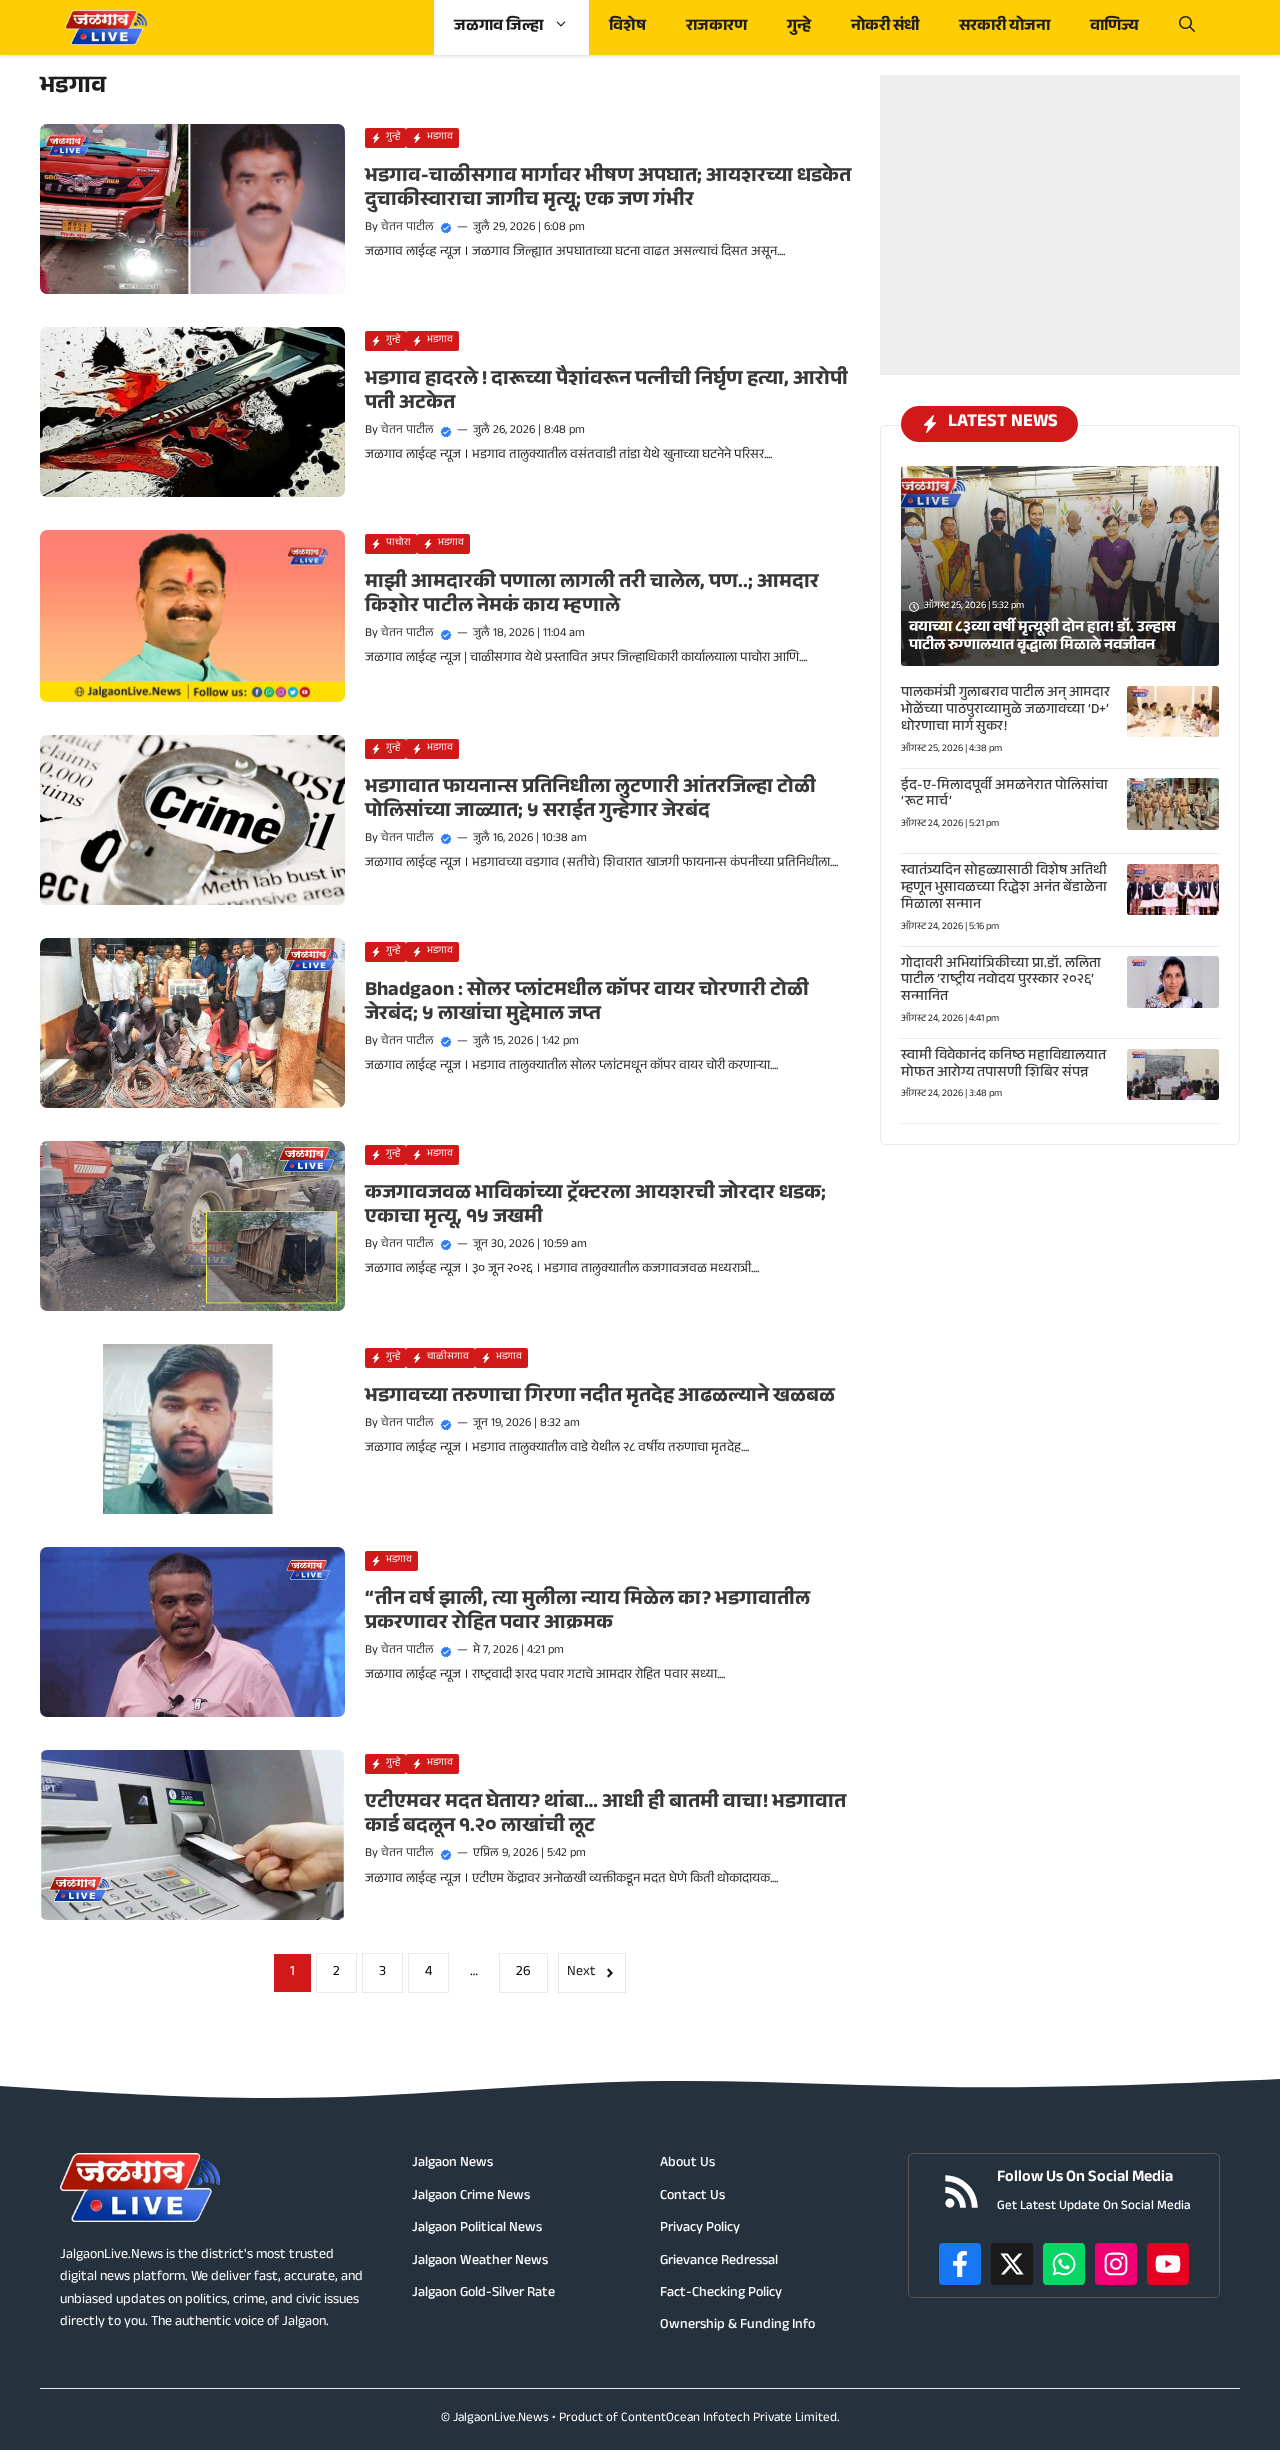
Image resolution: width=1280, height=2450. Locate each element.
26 (523, 1973)
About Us (687, 2164)
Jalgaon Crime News (471, 2197)
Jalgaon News (452, 2164)
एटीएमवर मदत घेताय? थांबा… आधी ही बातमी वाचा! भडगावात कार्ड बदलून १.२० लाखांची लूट (605, 1816)
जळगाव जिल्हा (498, 27)
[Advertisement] (1060, 200)
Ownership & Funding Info (737, 2326)
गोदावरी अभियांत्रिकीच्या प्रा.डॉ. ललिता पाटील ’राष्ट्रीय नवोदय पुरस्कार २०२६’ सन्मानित (1001, 981)
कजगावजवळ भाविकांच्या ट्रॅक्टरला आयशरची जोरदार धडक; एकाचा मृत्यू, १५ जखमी (595, 1207)
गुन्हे (799, 27)
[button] (1187, 27)
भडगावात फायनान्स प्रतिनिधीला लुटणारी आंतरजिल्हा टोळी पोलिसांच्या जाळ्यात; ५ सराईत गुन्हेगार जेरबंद (590, 801)
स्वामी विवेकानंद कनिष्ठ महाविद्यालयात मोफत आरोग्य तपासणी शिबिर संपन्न (1003, 1065)
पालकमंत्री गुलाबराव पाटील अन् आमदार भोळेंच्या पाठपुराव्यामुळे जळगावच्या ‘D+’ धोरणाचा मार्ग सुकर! (1005, 711)
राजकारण (716, 27)
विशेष (627, 27)
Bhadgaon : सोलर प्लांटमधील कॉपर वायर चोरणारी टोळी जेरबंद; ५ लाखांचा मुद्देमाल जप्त (587, 1004)
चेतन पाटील (407, 228)
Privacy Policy (700, 2229)
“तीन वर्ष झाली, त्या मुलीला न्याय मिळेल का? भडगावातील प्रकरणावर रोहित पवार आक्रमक (587, 1613)
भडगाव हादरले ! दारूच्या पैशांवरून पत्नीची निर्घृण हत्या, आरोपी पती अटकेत (606, 393)
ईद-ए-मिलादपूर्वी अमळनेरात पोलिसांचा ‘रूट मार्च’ (1004, 794)
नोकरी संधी (885, 27)
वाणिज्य (1114, 27)
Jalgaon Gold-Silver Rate (483, 2294)
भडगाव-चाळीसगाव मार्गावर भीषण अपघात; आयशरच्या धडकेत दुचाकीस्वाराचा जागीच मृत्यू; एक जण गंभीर (608, 190)
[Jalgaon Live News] (106, 27)
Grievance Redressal (719, 2262)
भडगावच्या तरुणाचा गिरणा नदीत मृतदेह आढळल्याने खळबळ (600, 1398)
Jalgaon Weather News (480, 2262)
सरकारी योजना (1004, 27)
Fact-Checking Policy (721, 2294)
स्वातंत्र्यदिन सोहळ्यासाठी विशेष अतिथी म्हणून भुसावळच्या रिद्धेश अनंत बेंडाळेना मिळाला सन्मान (1004, 889)
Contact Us (692, 2197)
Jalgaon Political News (477, 2229)
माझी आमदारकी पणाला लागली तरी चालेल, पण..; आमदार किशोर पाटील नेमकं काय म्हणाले (592, 596)
